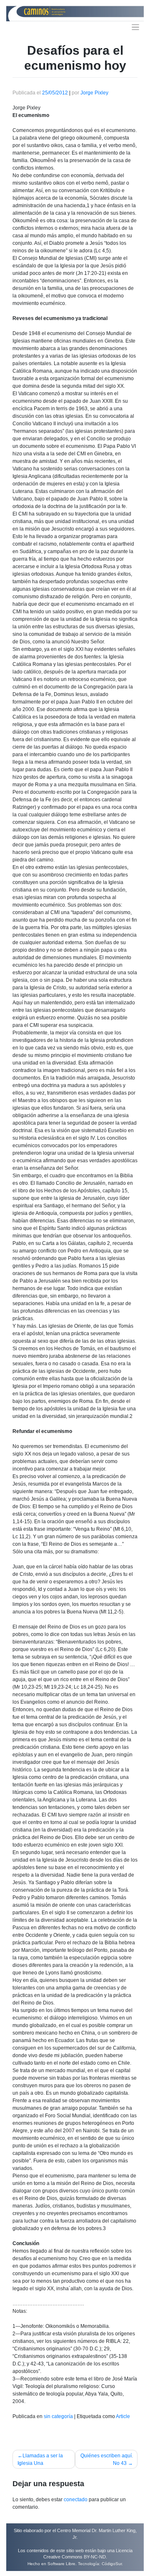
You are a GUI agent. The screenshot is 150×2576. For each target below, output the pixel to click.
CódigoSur (112, 2564)
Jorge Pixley (94, 93)
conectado (76, 2500)
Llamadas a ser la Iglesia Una (40, 2459)
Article (123, 2416)
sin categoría (58, 2416)
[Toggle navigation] (136, 27)
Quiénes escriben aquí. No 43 (107, 2459)
